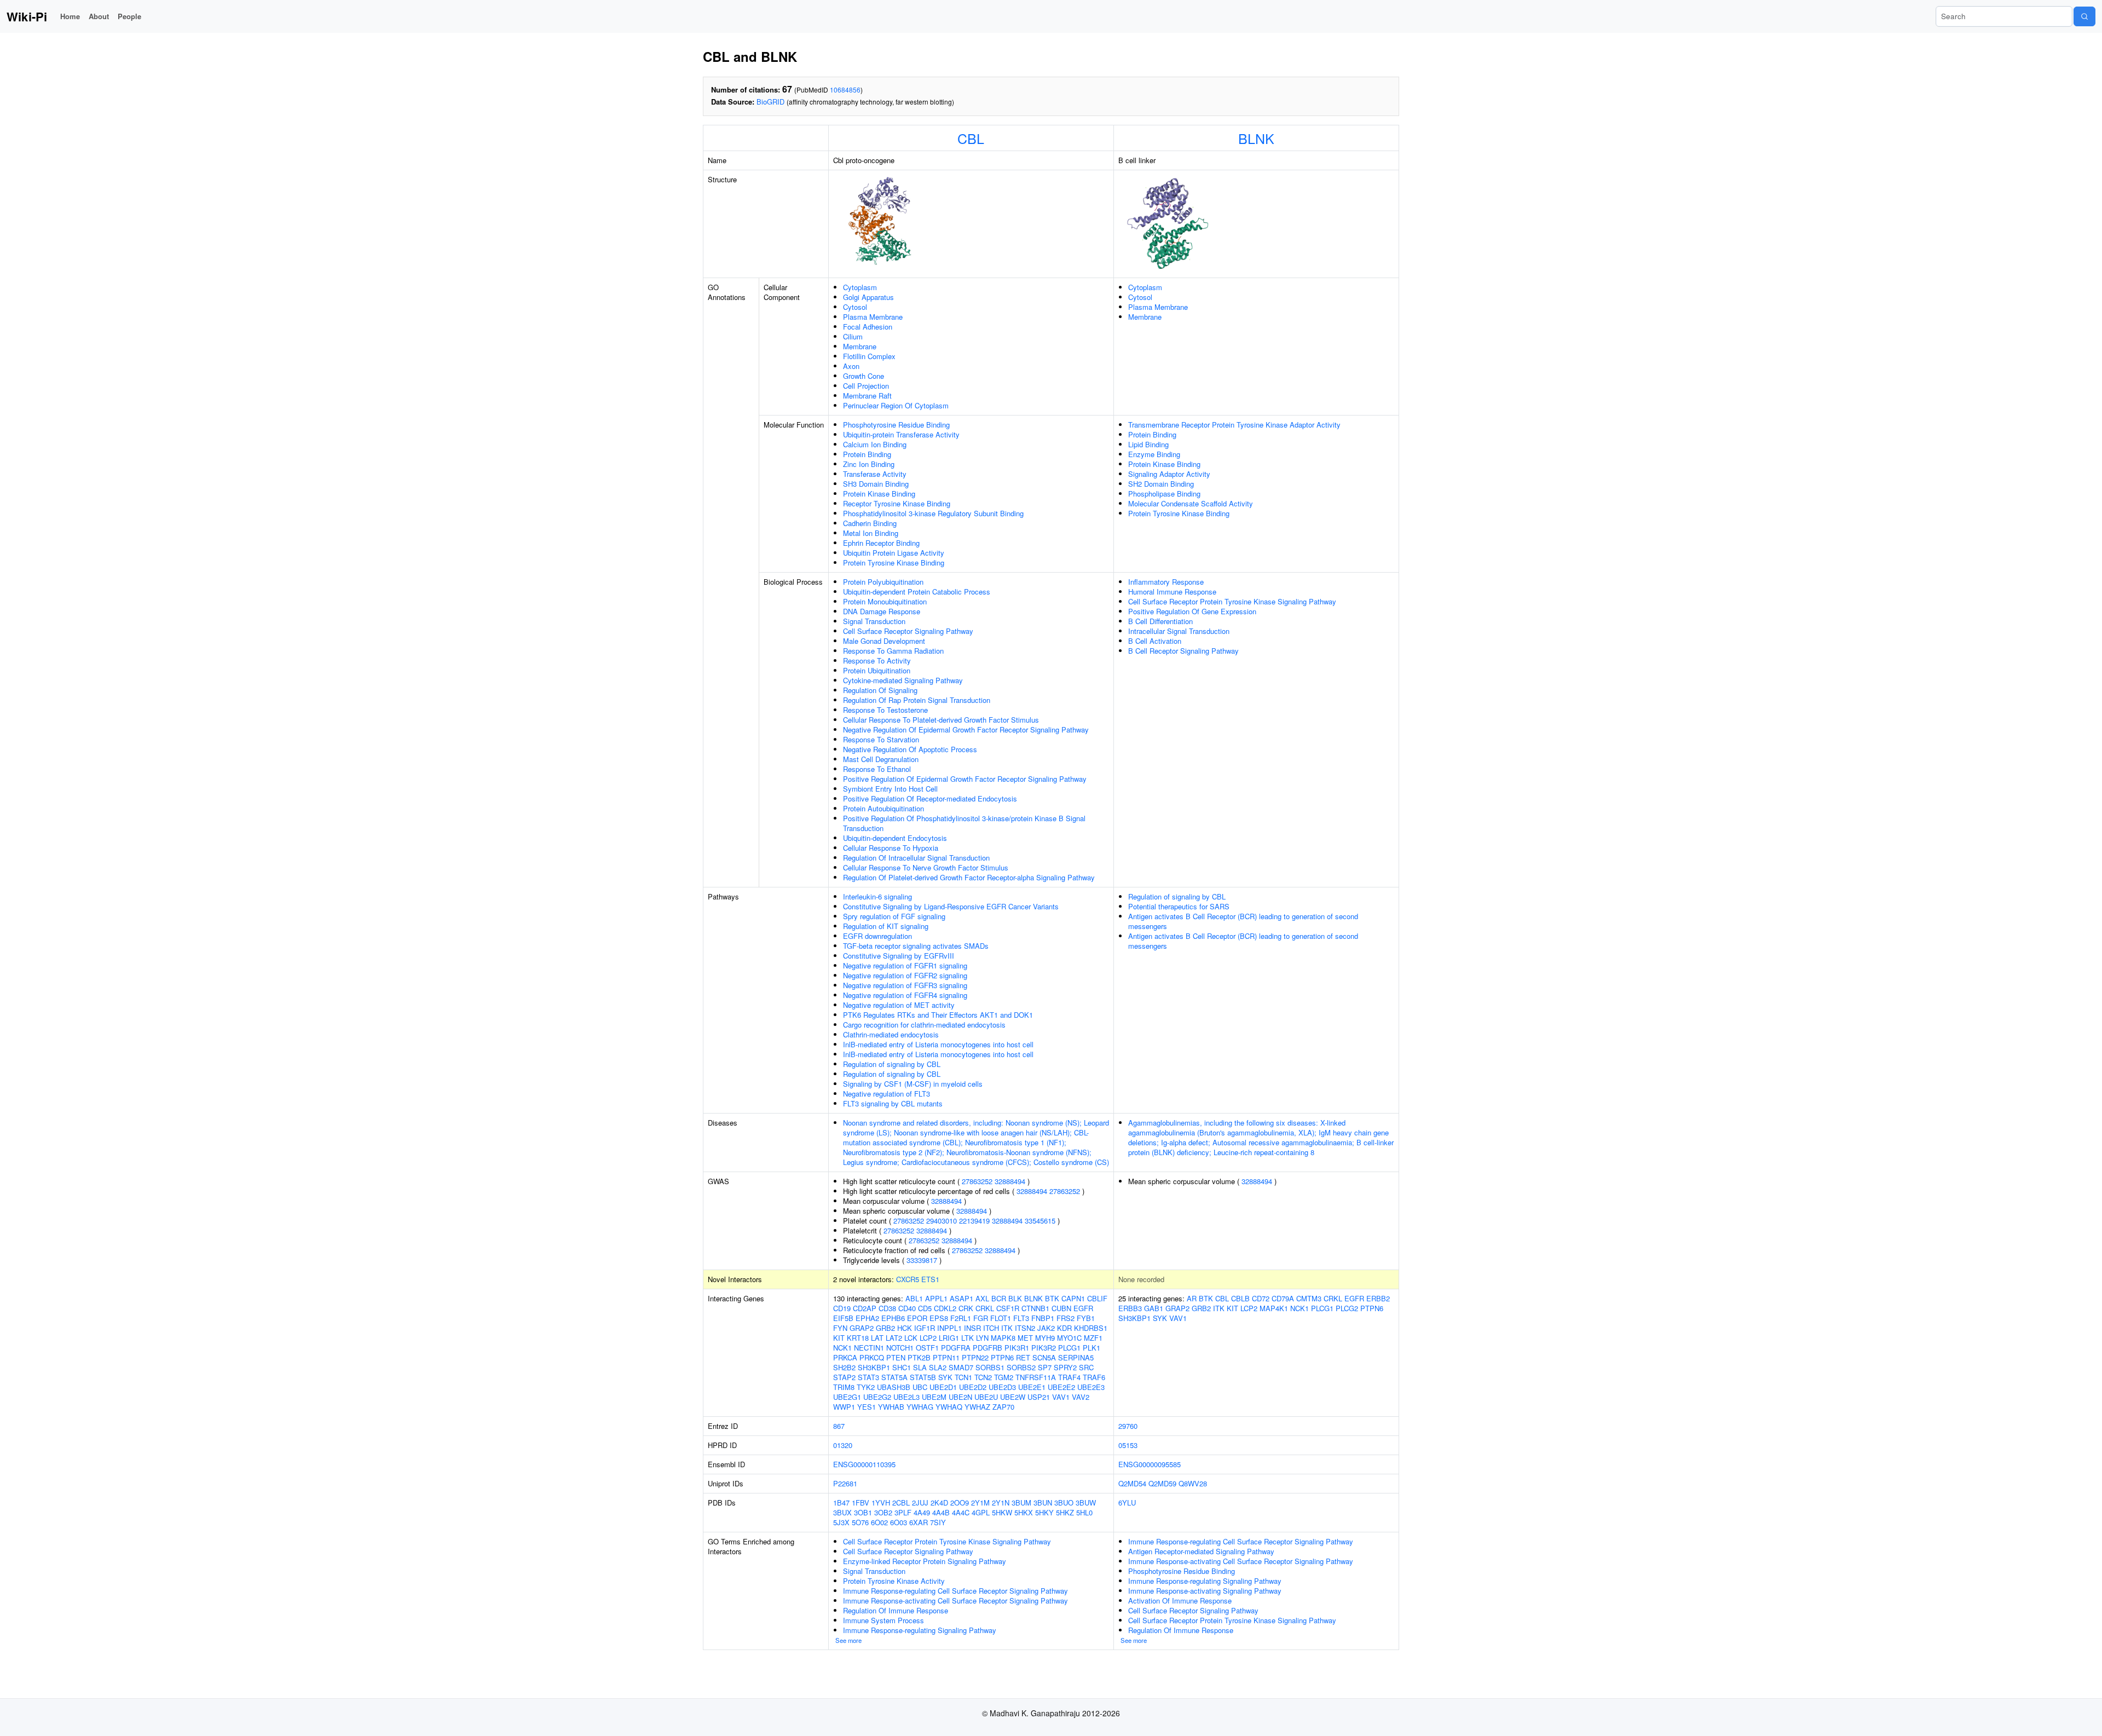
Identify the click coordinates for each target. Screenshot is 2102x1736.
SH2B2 (844, 1367)
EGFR (1083, 1308)
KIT (839, 1338)
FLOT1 (1001, 1318)
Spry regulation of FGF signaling (894, 916)
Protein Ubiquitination (877, 670)
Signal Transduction (874, 621)
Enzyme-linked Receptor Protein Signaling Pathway (925, 1561)
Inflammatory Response (1166, 582)
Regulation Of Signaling (880, 690)
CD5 (925, 1308)
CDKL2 (945, 1308)
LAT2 (894, 1338)
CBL (971, 138)
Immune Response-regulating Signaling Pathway (920, 1630)
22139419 (974, 1221)
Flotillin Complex (869, 356)
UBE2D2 (973, 1387)
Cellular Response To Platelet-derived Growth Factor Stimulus (941, 720)
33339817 (922, 1260)
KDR (1064, 1328)
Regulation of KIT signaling (886, 926)
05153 (1128, 1445)
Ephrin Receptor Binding (881, 543)
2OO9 (960, 1503)
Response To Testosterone (885, 710)
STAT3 (868, 1377)
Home (70, 16)
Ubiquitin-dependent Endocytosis (895, 838)
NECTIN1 (869, 1348)
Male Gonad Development (884, 641)
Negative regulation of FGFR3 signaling (905, 985)
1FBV (861, 1503)
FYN (840, 1328)
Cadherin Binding (870, 523)
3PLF (903, 1512)
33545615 (1040, 1221)
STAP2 (844, 1377)
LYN (982, 1338)
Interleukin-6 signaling (877, 896)
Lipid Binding (1148, 444)
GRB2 (885, 1328)
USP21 (1039, 1397)
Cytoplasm (860, 287)
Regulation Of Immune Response (896, 1610)
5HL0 (1084, 1512)
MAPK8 (1003, 1338)
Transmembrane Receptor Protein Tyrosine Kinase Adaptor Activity (1234, 425)
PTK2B (919, 1357)
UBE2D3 (1002, 1387)
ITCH (991, 1328)
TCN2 (983, 1377)
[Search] (2084, 16)
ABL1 (914, 1298)
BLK (1015, 1298)
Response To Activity (877, 661)
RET (1023, 1357)
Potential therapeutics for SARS (1179, 906)
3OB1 (863, 1512)
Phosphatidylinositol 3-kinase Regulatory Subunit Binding (933, 513)
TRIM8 (844, 1387)
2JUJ (920, 1503)
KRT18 (858, 1338)
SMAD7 (961, 1367)
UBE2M (934, 1397)
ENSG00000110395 (864, 1464)
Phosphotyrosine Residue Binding (896, 425)
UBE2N (960, 1397)
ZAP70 (1003, 1407)
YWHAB (891, 1407)
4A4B (941, 1512)
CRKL (985, 1308)
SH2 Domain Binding (1161, 484)
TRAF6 (1094, 1377)
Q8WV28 (1193, 1483)
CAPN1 (1073, 1298)
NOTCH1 (900, 1348)
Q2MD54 (1132, 1483)
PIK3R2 (1044, 1348)
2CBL (901, 1503)
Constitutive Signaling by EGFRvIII (899, 956)
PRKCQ (872, 1357)
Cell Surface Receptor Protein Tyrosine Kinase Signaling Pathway (1232, 601)
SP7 (1045, 1367)
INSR (972, 1328)
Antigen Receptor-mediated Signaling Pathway (1201, 1551)
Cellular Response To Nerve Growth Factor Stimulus (926, 867)
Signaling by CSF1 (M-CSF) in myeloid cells (913, 1084)
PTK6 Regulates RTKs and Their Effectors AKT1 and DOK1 (938, 1015)
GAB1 (1154, 1308)
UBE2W (1013, 1397)
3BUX (842, 1512)
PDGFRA (956, 1348)
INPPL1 (949, 1328)
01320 (843, 1445)
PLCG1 (1069, 1348)
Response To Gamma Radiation (893, 651)
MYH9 (1045, 1338)
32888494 (1010, 1181)
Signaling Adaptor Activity (1169, 474)
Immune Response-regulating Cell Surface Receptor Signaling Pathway (955, 1591)
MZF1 (1093, 1338)
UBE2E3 (1091, 1387)
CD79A (1283, 1298)
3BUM (1021, 1503)
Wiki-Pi (27, 16)
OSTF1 (927, 1348)
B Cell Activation (1155, 641)
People (129, 16)
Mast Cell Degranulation (881, 759)
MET (1025, 1338)
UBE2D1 (943, 1387)
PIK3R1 (1017, 1348)
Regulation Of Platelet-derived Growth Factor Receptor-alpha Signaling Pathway (969, 877)
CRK (966, 1308)
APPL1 (936, 1298)
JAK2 (1046, 1328)
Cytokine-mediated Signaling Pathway (903, 680)
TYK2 (866, 1387)
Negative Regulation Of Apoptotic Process (910, 749)
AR (1192, 1298)
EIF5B (843, 1318)
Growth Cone (864, 376)
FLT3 (1021, 1318)
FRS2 (1066, 1318)
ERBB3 (1130, 1308)
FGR (981, 1318)
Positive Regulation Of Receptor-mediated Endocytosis (930, 798)
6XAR (919, 1522)
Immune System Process (883, 1620)
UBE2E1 (1032, 1387)
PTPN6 (1002, 1357)
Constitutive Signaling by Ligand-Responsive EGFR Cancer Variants (951, 906)
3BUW (1086, 1503)
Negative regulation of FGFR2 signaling (905, 975)
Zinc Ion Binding (869, 464)
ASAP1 (962, 1298)
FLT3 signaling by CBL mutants (893, 1103)
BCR (999, 1298)
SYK (945, 1377)
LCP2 (928, 1338)
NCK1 (842, 1348)
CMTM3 (1309, 1298)
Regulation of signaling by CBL (892, 1064)
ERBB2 (1378, 1298)
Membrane (860, 346)
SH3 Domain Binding (876, 484)
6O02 (879, 1522)
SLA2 (938, 1367)
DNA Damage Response (882, 611)
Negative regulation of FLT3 (887, 1094)
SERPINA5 (1076, 1357)
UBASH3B (894, 1387)
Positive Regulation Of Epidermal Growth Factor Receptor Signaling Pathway (965, 779)
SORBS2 (1021, 1367)
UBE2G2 (877, 1397)
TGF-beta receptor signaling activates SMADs (916, 946)
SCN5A (1044, 1357)
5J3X (841, 1522)
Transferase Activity (875, 474)
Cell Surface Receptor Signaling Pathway (908, 631)
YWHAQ (949, 1407)
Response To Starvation (881, 739)
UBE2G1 (847, 1397)
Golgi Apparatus (868, 297)
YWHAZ (977, 1407)
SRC (1086, 1367)
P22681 (845, 1483)
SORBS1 (990, 1367)
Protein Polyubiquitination (883, 582)
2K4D (939, 1503)
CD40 (907, 1308)
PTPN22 (975, 1357)
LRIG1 (949, 1338)
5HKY (1044, 1512)
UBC (920, 1387)
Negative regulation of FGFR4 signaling (905, 995)
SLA (920, 1367)
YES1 (867, 1407)
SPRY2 (1065, 1367)
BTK (1052, 1298)
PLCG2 (1347, 1308)
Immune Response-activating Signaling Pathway (1205, 1591)
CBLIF (1097, 1298)
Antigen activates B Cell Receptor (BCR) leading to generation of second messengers (1243, 921)
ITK (1007, 1328)
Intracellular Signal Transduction (1179, 631)
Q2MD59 (1162, 1483)
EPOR (917, 1318)
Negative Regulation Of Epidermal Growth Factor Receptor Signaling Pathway (966, 729)
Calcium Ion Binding (875, 444)
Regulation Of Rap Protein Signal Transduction (917, 700)
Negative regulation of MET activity (899, 1005)
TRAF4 (1069, 1377)
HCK (905, 1328)
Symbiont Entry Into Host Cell (890, 789)
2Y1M (980, 1503)
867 (839, 1426)
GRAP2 (862, 1328)
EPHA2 (867, 1318)
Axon (851, 366)
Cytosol (855, 307)
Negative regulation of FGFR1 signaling (905, 965)
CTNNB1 (1035, 1308)
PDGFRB (988, 1348)
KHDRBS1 (1091, 1328)
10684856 (845, 90)
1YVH (881, 1503)
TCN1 (963, 1377)
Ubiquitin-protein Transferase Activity (901, 434)
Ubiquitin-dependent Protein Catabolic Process (917, 592)
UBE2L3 (906, 1397)
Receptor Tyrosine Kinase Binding (897, 503)
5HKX (1024, 1512)
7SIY (938, 1522)
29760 (1128, 1426)
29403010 (942, 1221)
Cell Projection (866, 386)
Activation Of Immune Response (1180, 1601)
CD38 (887, 1308)
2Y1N (1001, 1503)
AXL (982, 1298)
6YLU (1127, 1503)
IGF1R (925, 1328)
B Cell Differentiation (1160, 621)
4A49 (922, 1512)
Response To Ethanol (877, 769)
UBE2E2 (1061, 1387)
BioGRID (770, 102)
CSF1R (1008, 1308)
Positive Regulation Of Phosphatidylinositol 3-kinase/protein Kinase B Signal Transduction (964, 823)
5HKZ (1065, 1512)
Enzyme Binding (1154, 454)
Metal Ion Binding (871, 533)
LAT (877, 1338)
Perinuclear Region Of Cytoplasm (896, 405)
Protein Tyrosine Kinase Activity (894, 1581)
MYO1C (1069, 1338)
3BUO (1064, 1503)
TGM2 (1004, 1377)
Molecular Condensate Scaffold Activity (1191, 503)
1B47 (841, 1503)
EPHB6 (893, 1318)
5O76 (860, 1522)
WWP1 (844, 1407)
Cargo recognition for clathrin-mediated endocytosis (924, 1025)
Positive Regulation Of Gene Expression (1192, 611)
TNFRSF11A (1036, 1377)
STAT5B (923, 1377)
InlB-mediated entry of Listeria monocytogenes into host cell (938, 1044)
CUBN (1061, 1308)
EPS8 (939, 1318)
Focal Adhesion (868, 327)
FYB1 (1086, 1318)
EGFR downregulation (877, 936)
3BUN (1043, 1503)
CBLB (1240, 1298)
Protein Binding (867, 454)
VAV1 (1061, 1397)
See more (848, 1640)
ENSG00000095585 (1150, 1464)
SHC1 (902, 1367)
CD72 (1261, 1298)
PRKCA (845, 1357)
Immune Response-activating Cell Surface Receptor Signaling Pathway (955, 1601)
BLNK (1256, 138)
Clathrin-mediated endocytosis (891, 1034)
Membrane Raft (867, 396)
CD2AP (865, 1308)
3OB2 (883, 1512)
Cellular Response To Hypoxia (891, 848)
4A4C (961, 1512)
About (99, 16)
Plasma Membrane (873, 317)
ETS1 (930, 1279)
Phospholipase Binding (1164, 494)
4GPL (981, 1512)
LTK (968, 1338)
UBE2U (986, 1397)
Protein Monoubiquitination (885, 601)
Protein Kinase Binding (879, 494)
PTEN (896, 1357)
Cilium (853, 336)
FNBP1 (1043, 1318)
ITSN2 (1025, 1328)
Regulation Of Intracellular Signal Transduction (916, 858)
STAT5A (894, 1377)
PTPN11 (946, 1357)
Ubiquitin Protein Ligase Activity (894, 553)
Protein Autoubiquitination (883, 808)
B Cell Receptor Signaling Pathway (1183, 651)
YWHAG (920, 1407)
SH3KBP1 (874, 1367)
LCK (911, 1338)
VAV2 (1081, 1397)
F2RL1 (961, 1318)
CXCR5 (908, 1279)
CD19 (842, 1308)
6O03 (899, 1522)
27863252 (977, 1181)
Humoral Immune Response (1172, 592)
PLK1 (1092, 1348)
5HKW (1002, 1512)
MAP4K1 (1274, 1308)
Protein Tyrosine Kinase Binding (894, 563)
